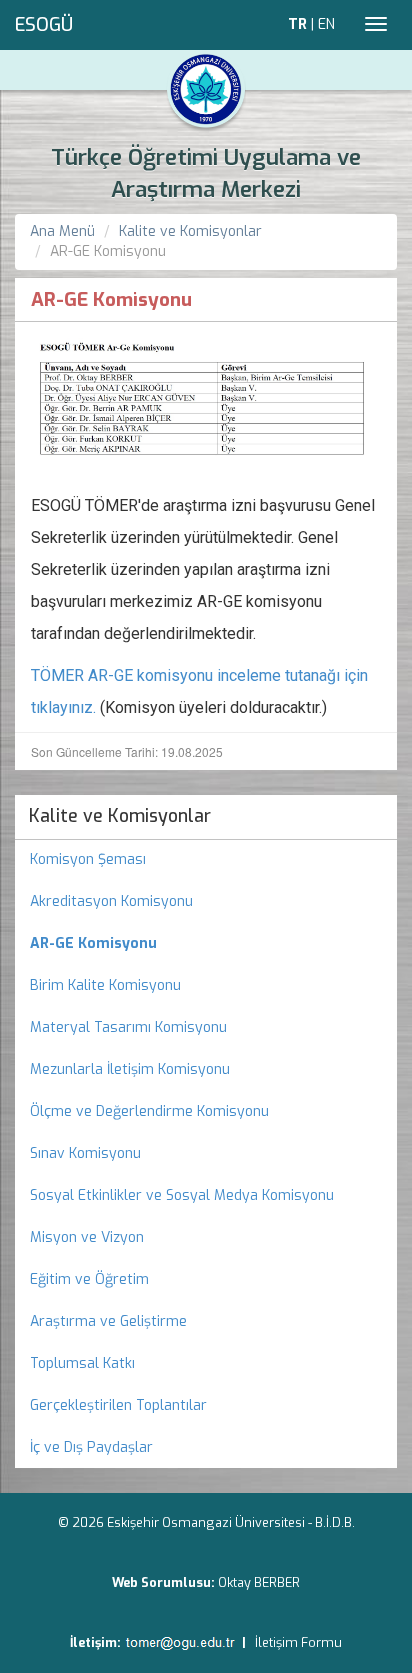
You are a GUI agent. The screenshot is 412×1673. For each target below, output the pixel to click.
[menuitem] (206, 944)
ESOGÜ (44, 25)
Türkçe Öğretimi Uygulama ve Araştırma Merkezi (206, 173)
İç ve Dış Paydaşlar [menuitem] (91, 1447)
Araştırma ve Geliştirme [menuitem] (108, 1321)
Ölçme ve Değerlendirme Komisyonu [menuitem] (149, 1111)
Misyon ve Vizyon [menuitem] (87, 1237)
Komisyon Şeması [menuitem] (88, 859)
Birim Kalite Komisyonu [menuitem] (105, 985)
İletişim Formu (298, 1642)
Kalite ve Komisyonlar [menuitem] (120, 816)
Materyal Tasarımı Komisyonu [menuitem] (128, 1027)
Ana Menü (62, 231)
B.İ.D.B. (335, 1522)
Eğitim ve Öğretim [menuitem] (89, 1279)
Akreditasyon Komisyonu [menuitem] (111, 901)
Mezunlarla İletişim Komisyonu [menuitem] (130, 1069)
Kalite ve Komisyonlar (190, 231)
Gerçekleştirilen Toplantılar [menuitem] (118, 1405)
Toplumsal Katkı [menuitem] (82, 1363)
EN (326, 24)
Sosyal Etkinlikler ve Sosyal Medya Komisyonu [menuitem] (182, 1195)
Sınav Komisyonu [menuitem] (85, 1153)
